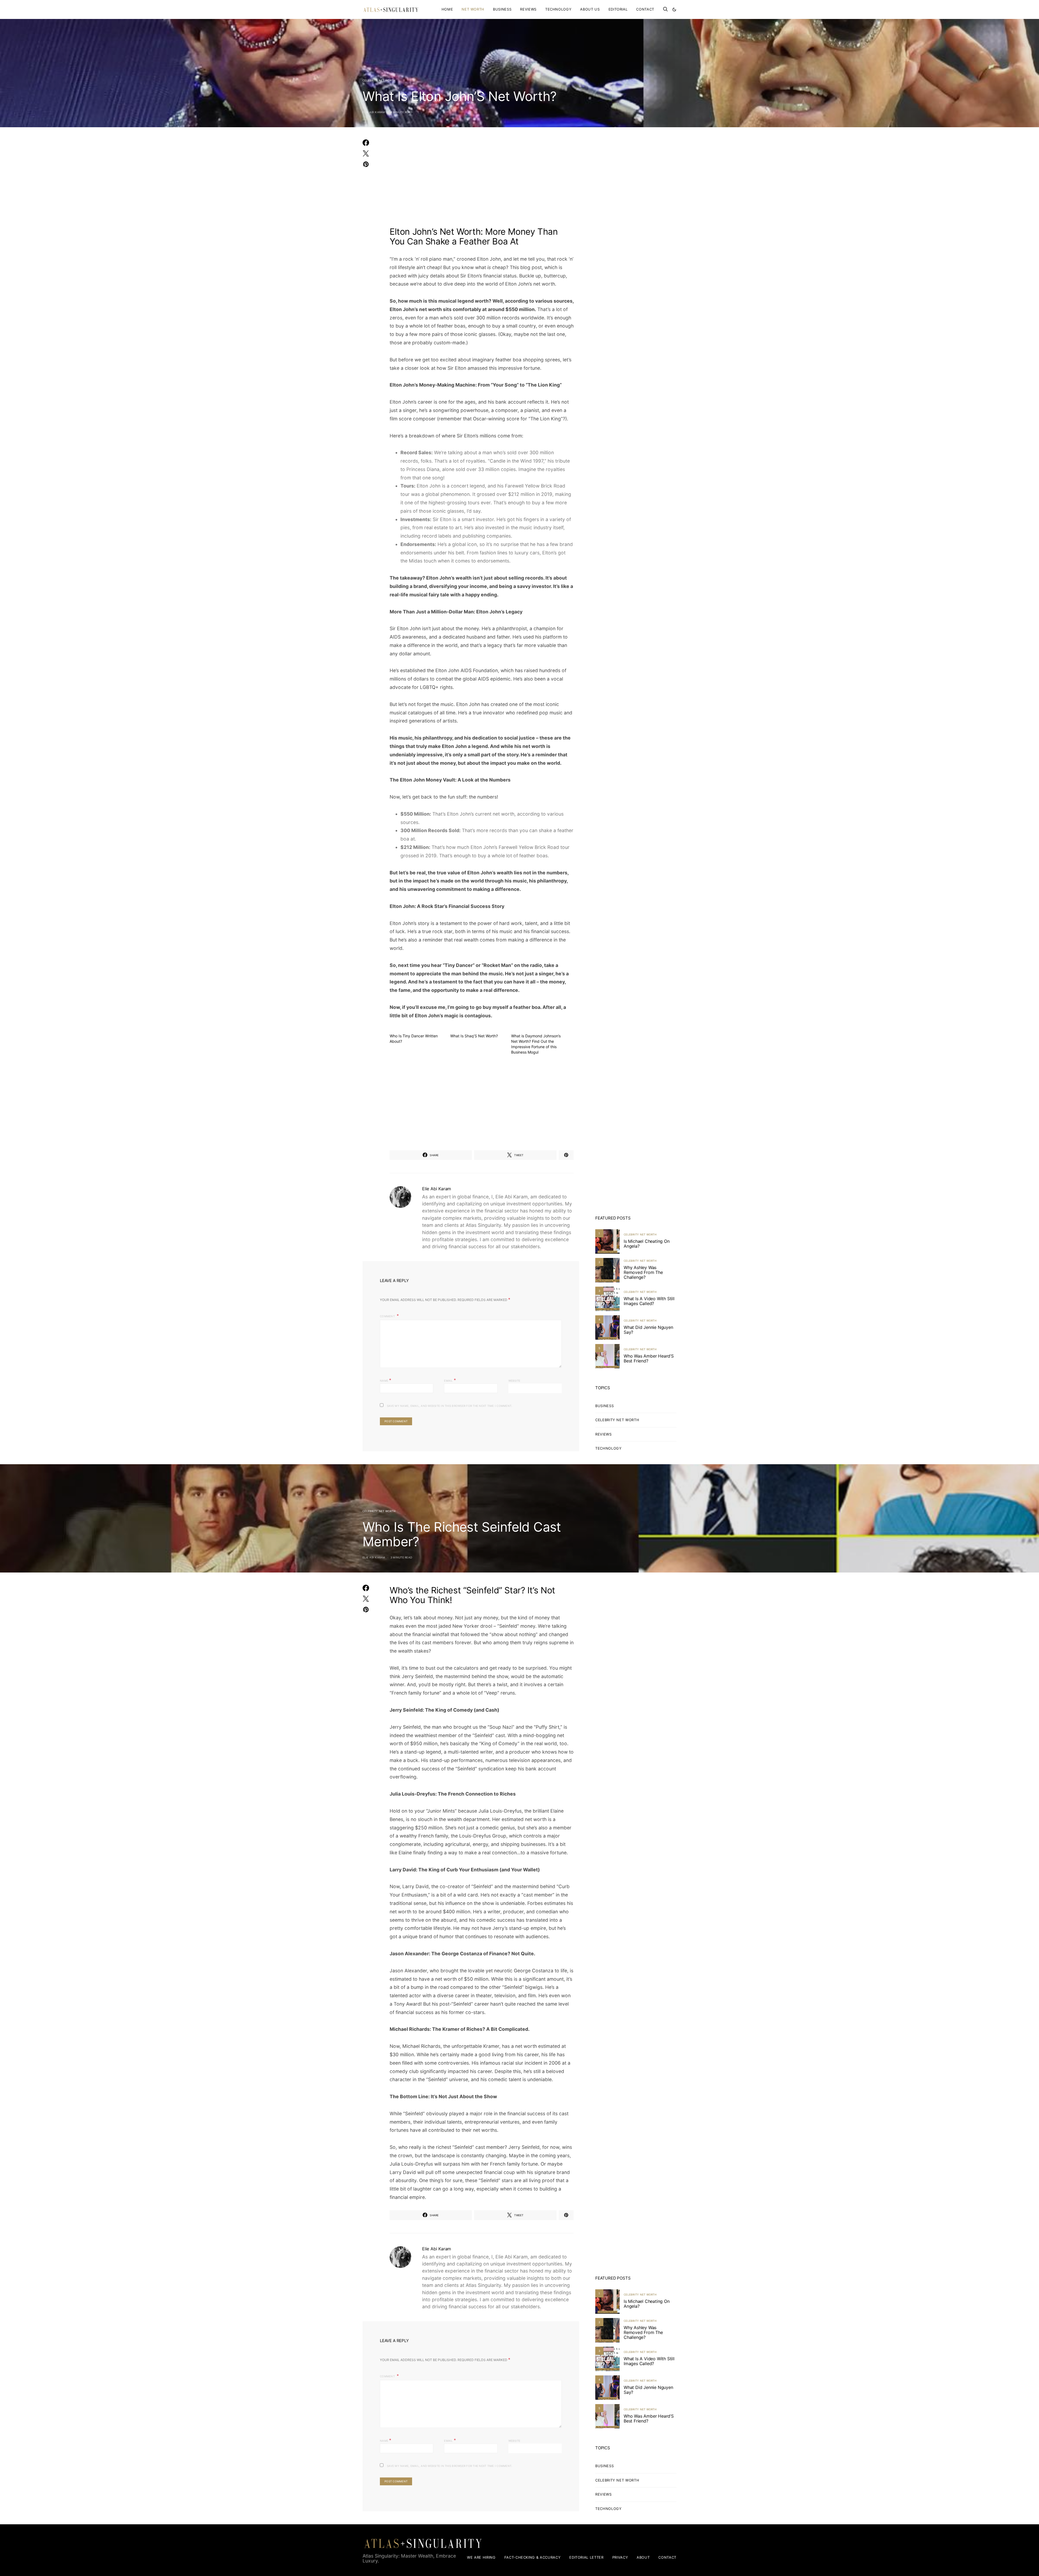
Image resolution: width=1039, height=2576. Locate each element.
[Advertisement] (482, 180)
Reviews (528, 9)
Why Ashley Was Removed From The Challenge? (643, 1272)
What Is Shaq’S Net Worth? (474, 1036)
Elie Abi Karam (374, 112)
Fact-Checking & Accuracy (533, 2557)
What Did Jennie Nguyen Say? (648, 1330)
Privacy (620, 2557)
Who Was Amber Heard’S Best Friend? (649, 1358)
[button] (674, 9)
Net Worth (473, 9)
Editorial (618, 9)
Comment (388, 1316)
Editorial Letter (586, 2557)
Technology (558, 9)
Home (447, 9)
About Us (590, 9)
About (643, 2557)
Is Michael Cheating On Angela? (647, 1244)
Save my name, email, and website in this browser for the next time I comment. (450, 1406)
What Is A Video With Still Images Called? (649, 1301)
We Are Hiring (481, 2557)
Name (386, 1380)
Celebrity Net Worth (379, 80)
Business (502, 9)
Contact (645, 9)
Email (450, 1380)
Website (514, 1381)
